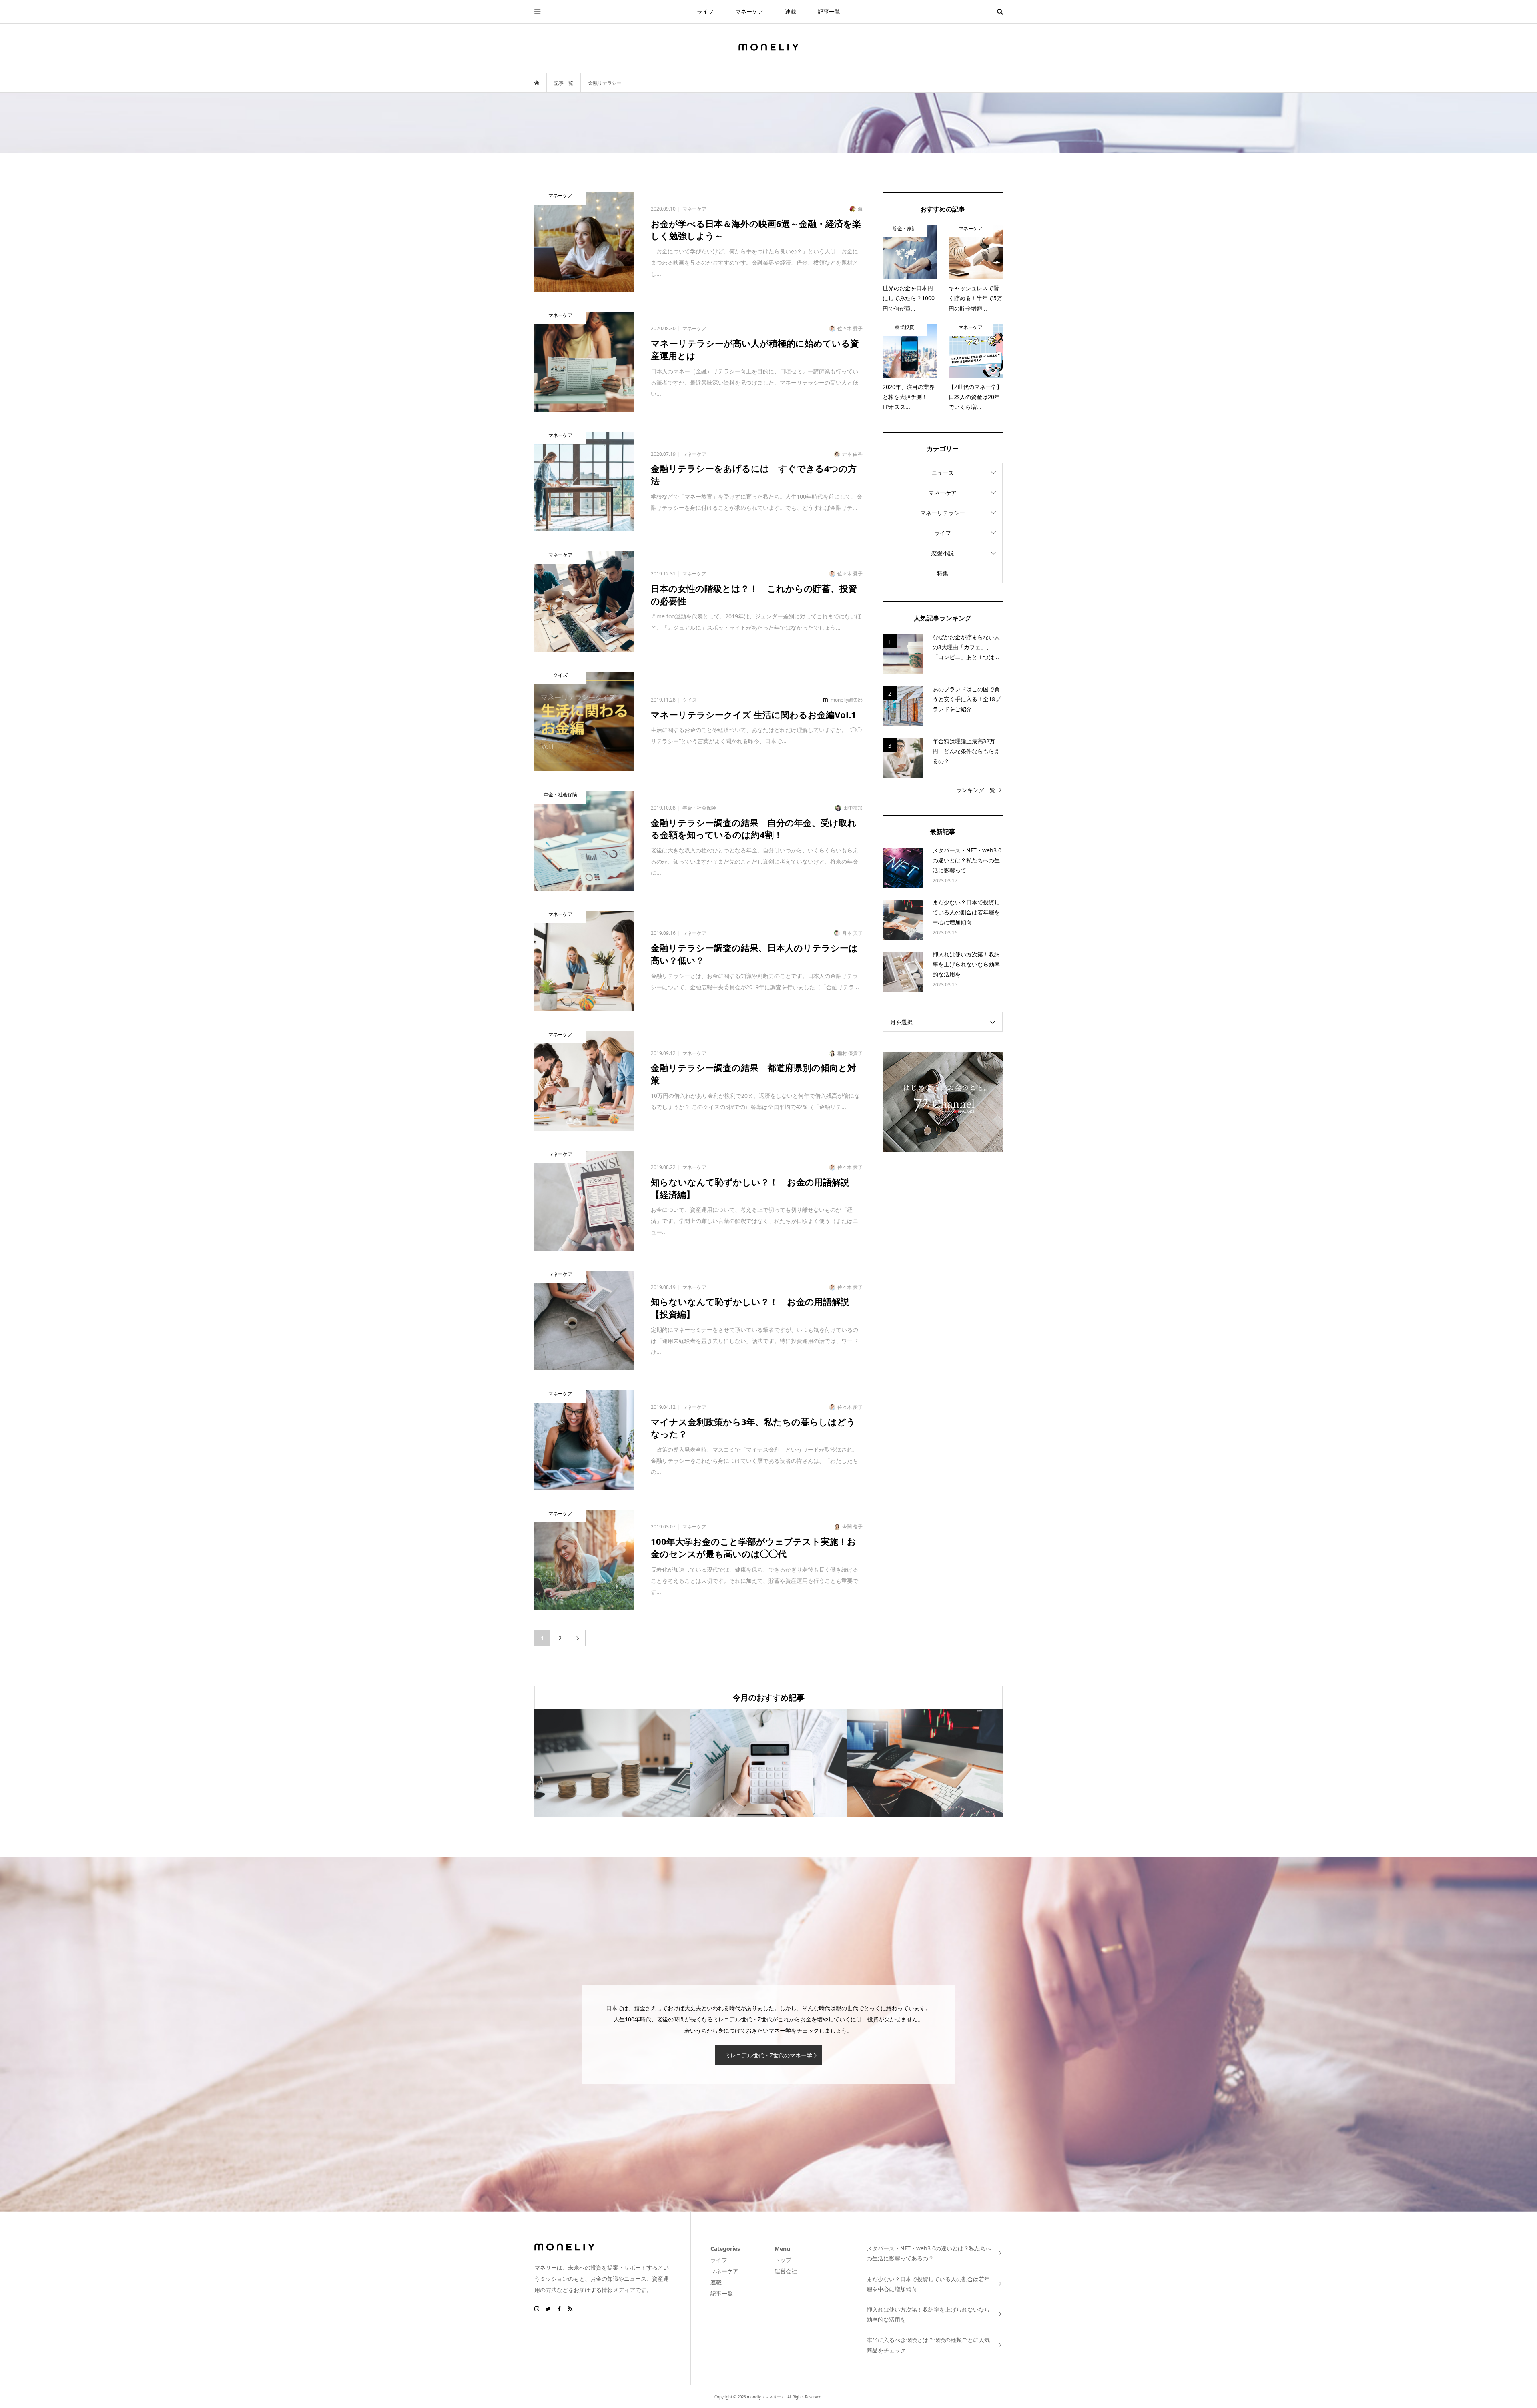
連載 (791, 11)
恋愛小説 (943, 553)
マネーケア (749, 11)
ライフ (705, 11)
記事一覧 (829, 11)
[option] (612, 1763)
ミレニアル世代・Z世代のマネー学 (768, 2055)
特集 (943, 573)
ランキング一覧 (976, 790)
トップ (783, 2260)
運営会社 (786, 2271)
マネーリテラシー (943, 513)
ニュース (943, 473)
